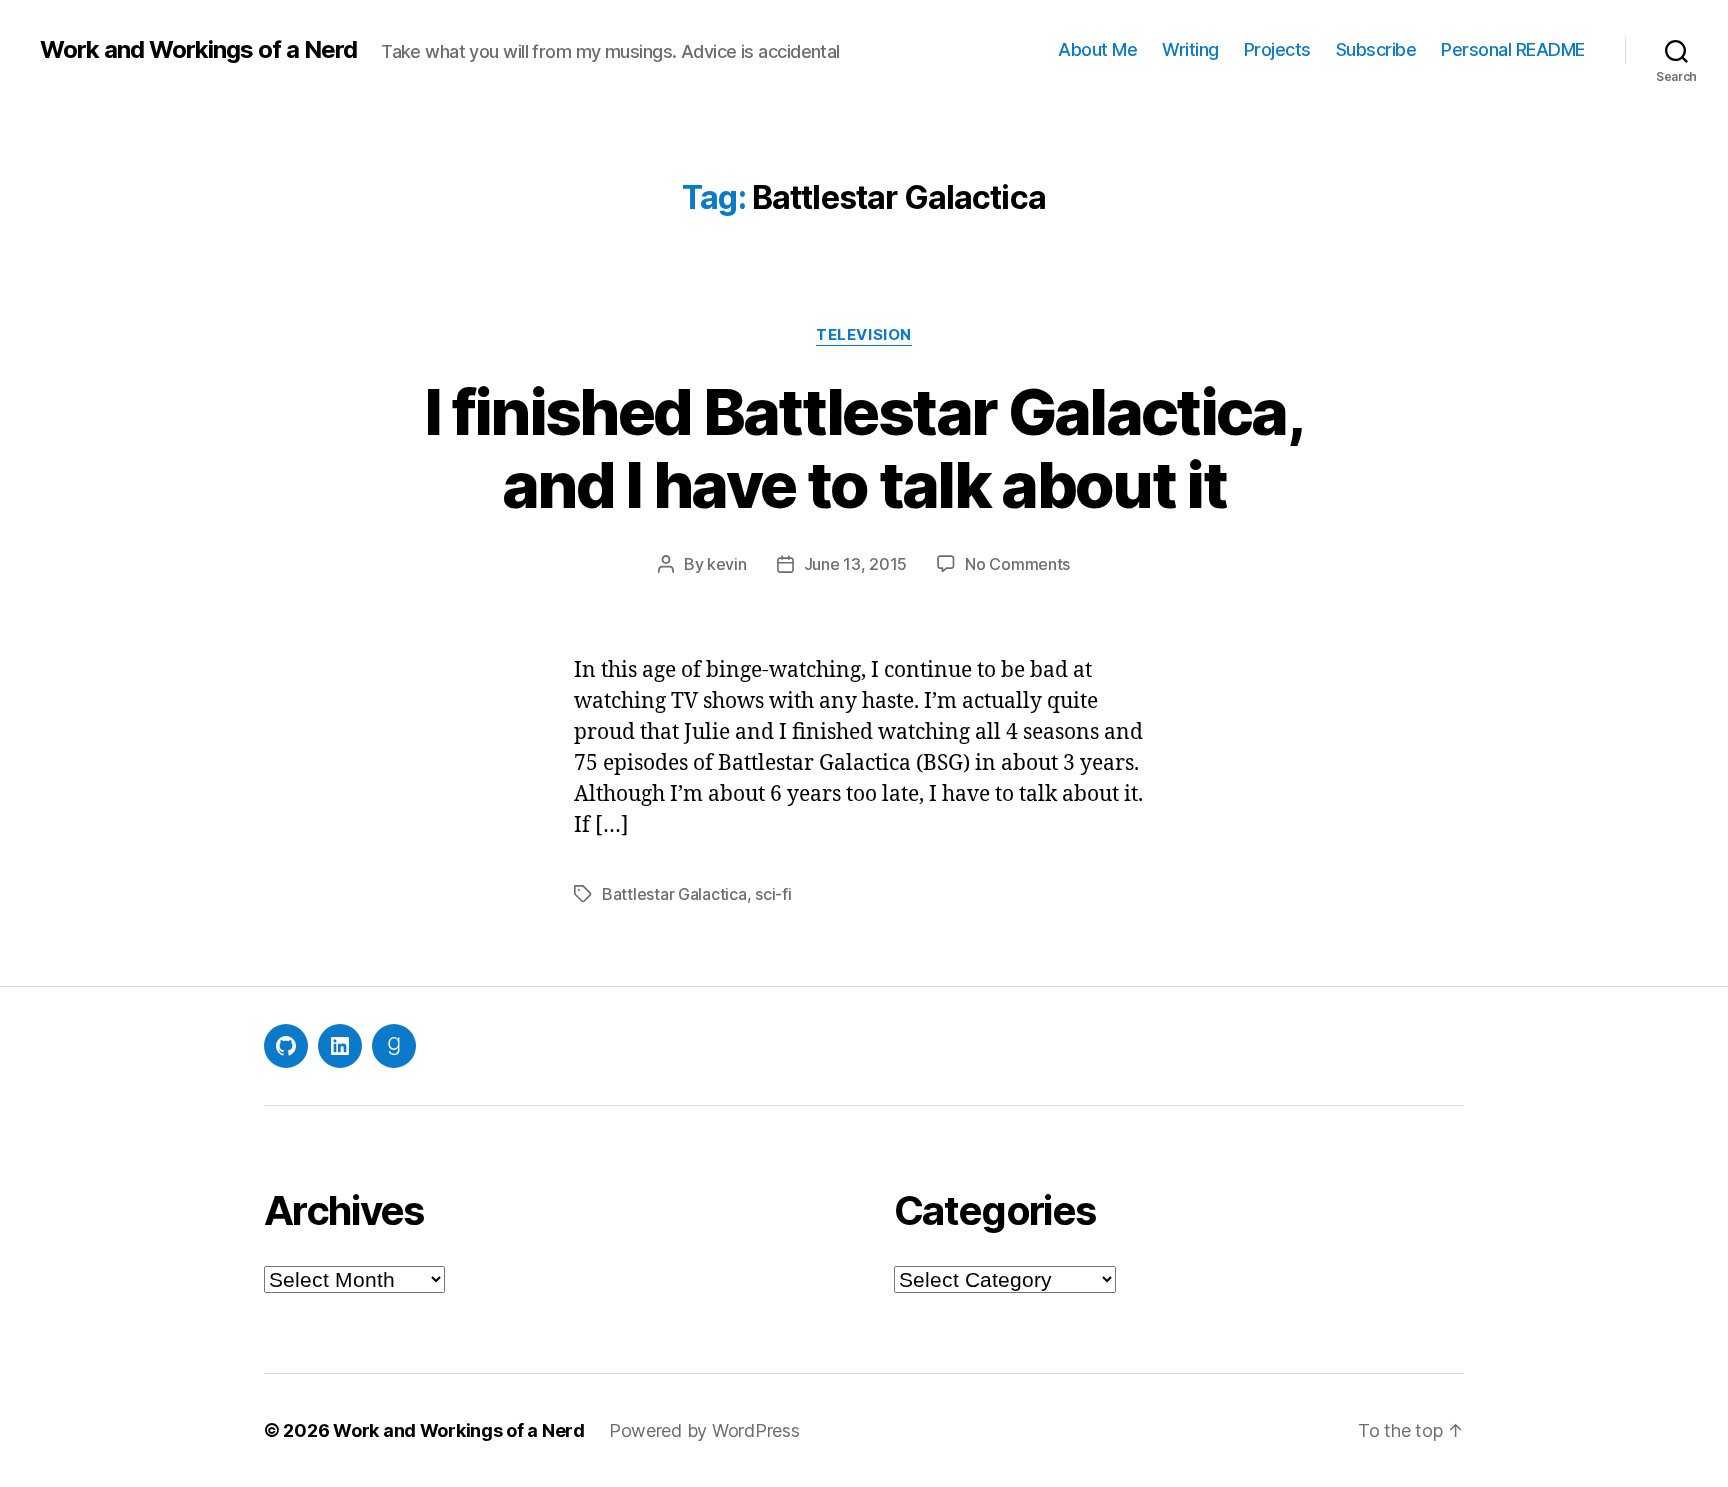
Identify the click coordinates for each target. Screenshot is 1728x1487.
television (864, 335)
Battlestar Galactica (674, 894)
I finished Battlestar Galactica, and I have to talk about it (864, 448)
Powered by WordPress (704, 1430)
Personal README (1513, 49)
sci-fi (773, 894)
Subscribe (1376, 49)
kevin (727, 564)
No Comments (1017, 564)
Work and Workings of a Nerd (198, 50)
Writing (1190, 49)
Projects (1277, 49)
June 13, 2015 (856, 564)
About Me (1097, 49)
